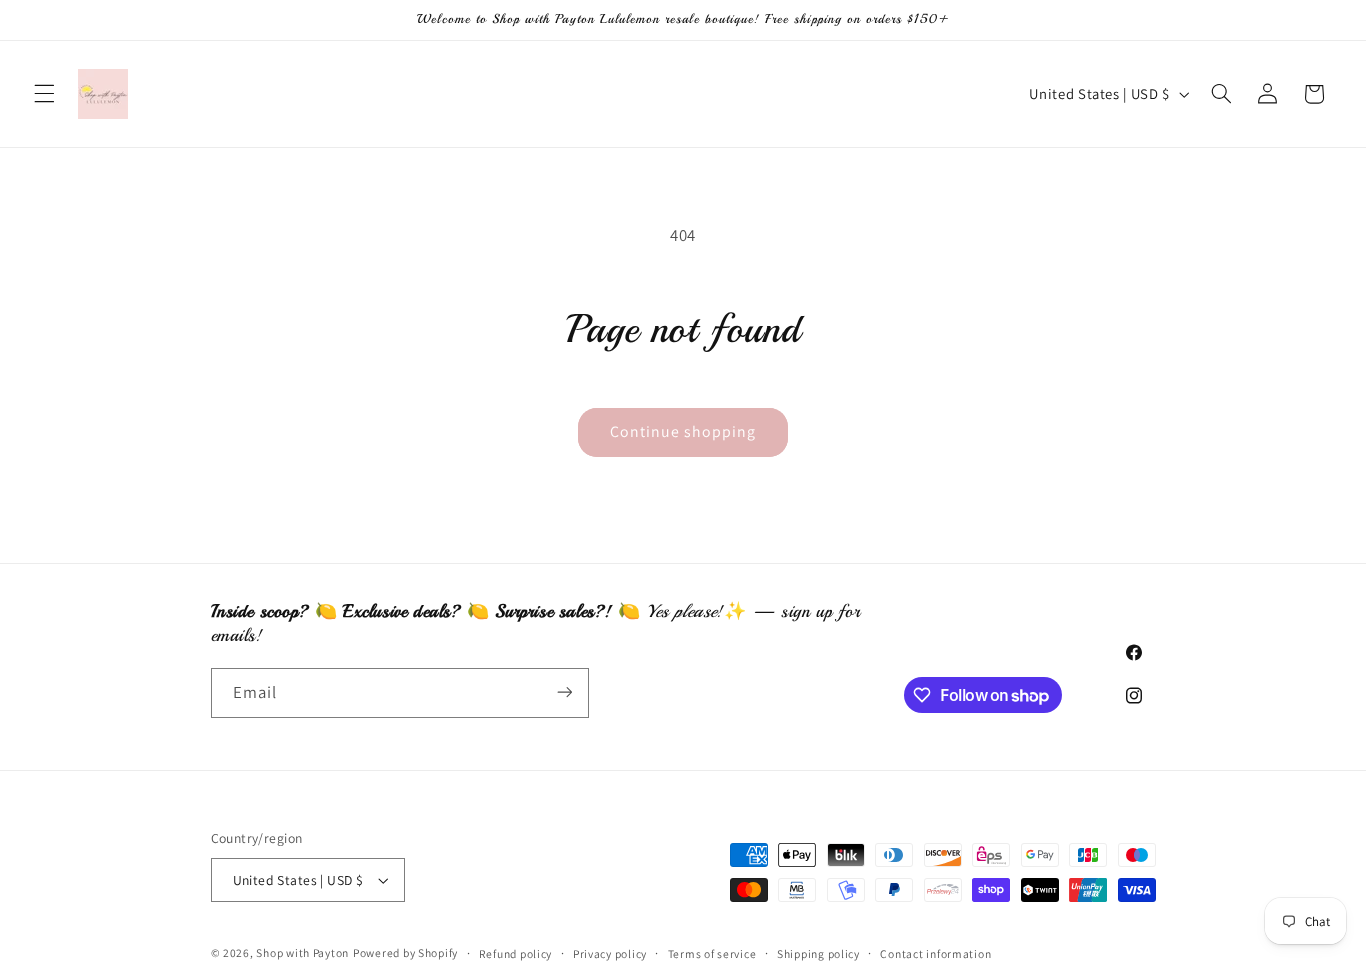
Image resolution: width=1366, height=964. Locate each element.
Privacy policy (610, 953)
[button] (44, 94)
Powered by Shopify (405, 952)
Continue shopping (683, 431)
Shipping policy (818, 953)
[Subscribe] (564, 692)
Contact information (935, 953)
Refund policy (516, 953)
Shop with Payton (302, 952)
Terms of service (712, 953)
